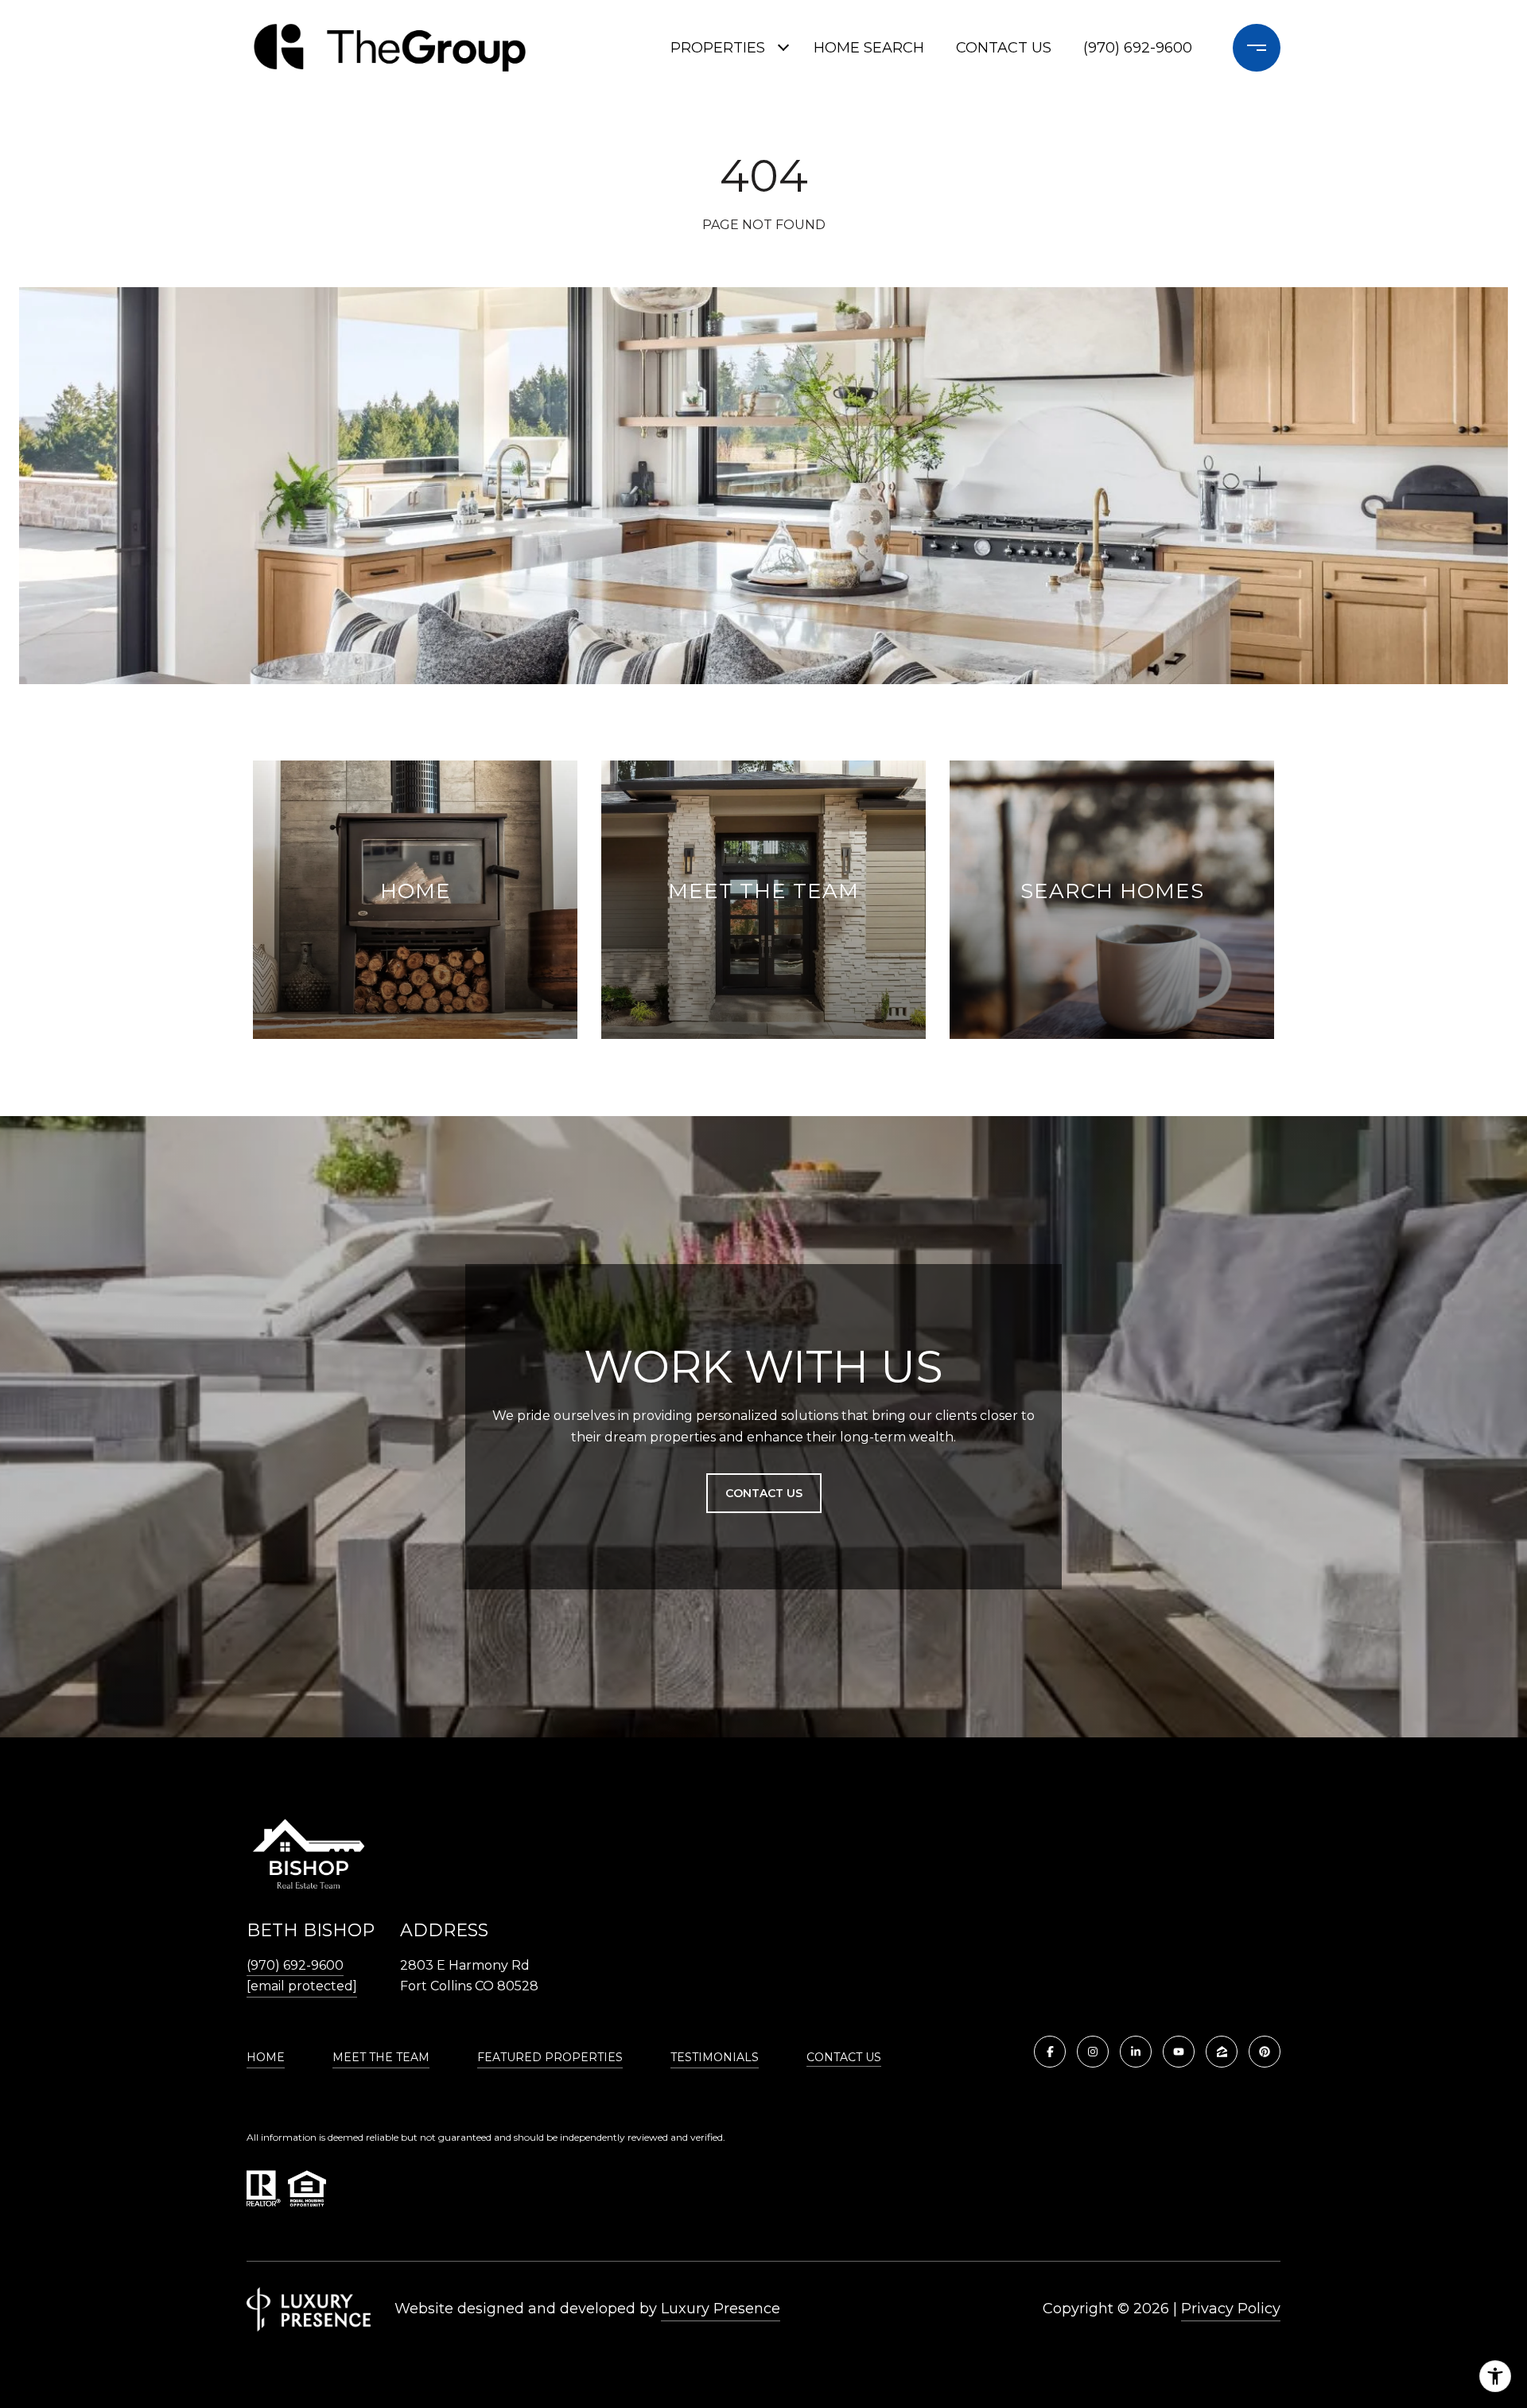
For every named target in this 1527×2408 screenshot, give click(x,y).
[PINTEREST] (1265, 2052)
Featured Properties (550, 2057)
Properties (718, 48)
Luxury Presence (721, 2309)
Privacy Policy (1231, 2309)
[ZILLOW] (1222, 2052)
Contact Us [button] (764, 1493)
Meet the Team (381, 2057)
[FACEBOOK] (1050, 2052)
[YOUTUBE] (1179, 2052)
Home (266, 2057)
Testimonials (715, 2057)
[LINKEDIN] (1136, 2052)
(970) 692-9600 (1138, 48)
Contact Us (844, 2058)
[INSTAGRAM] (1093, 2052)
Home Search (869, 48)
